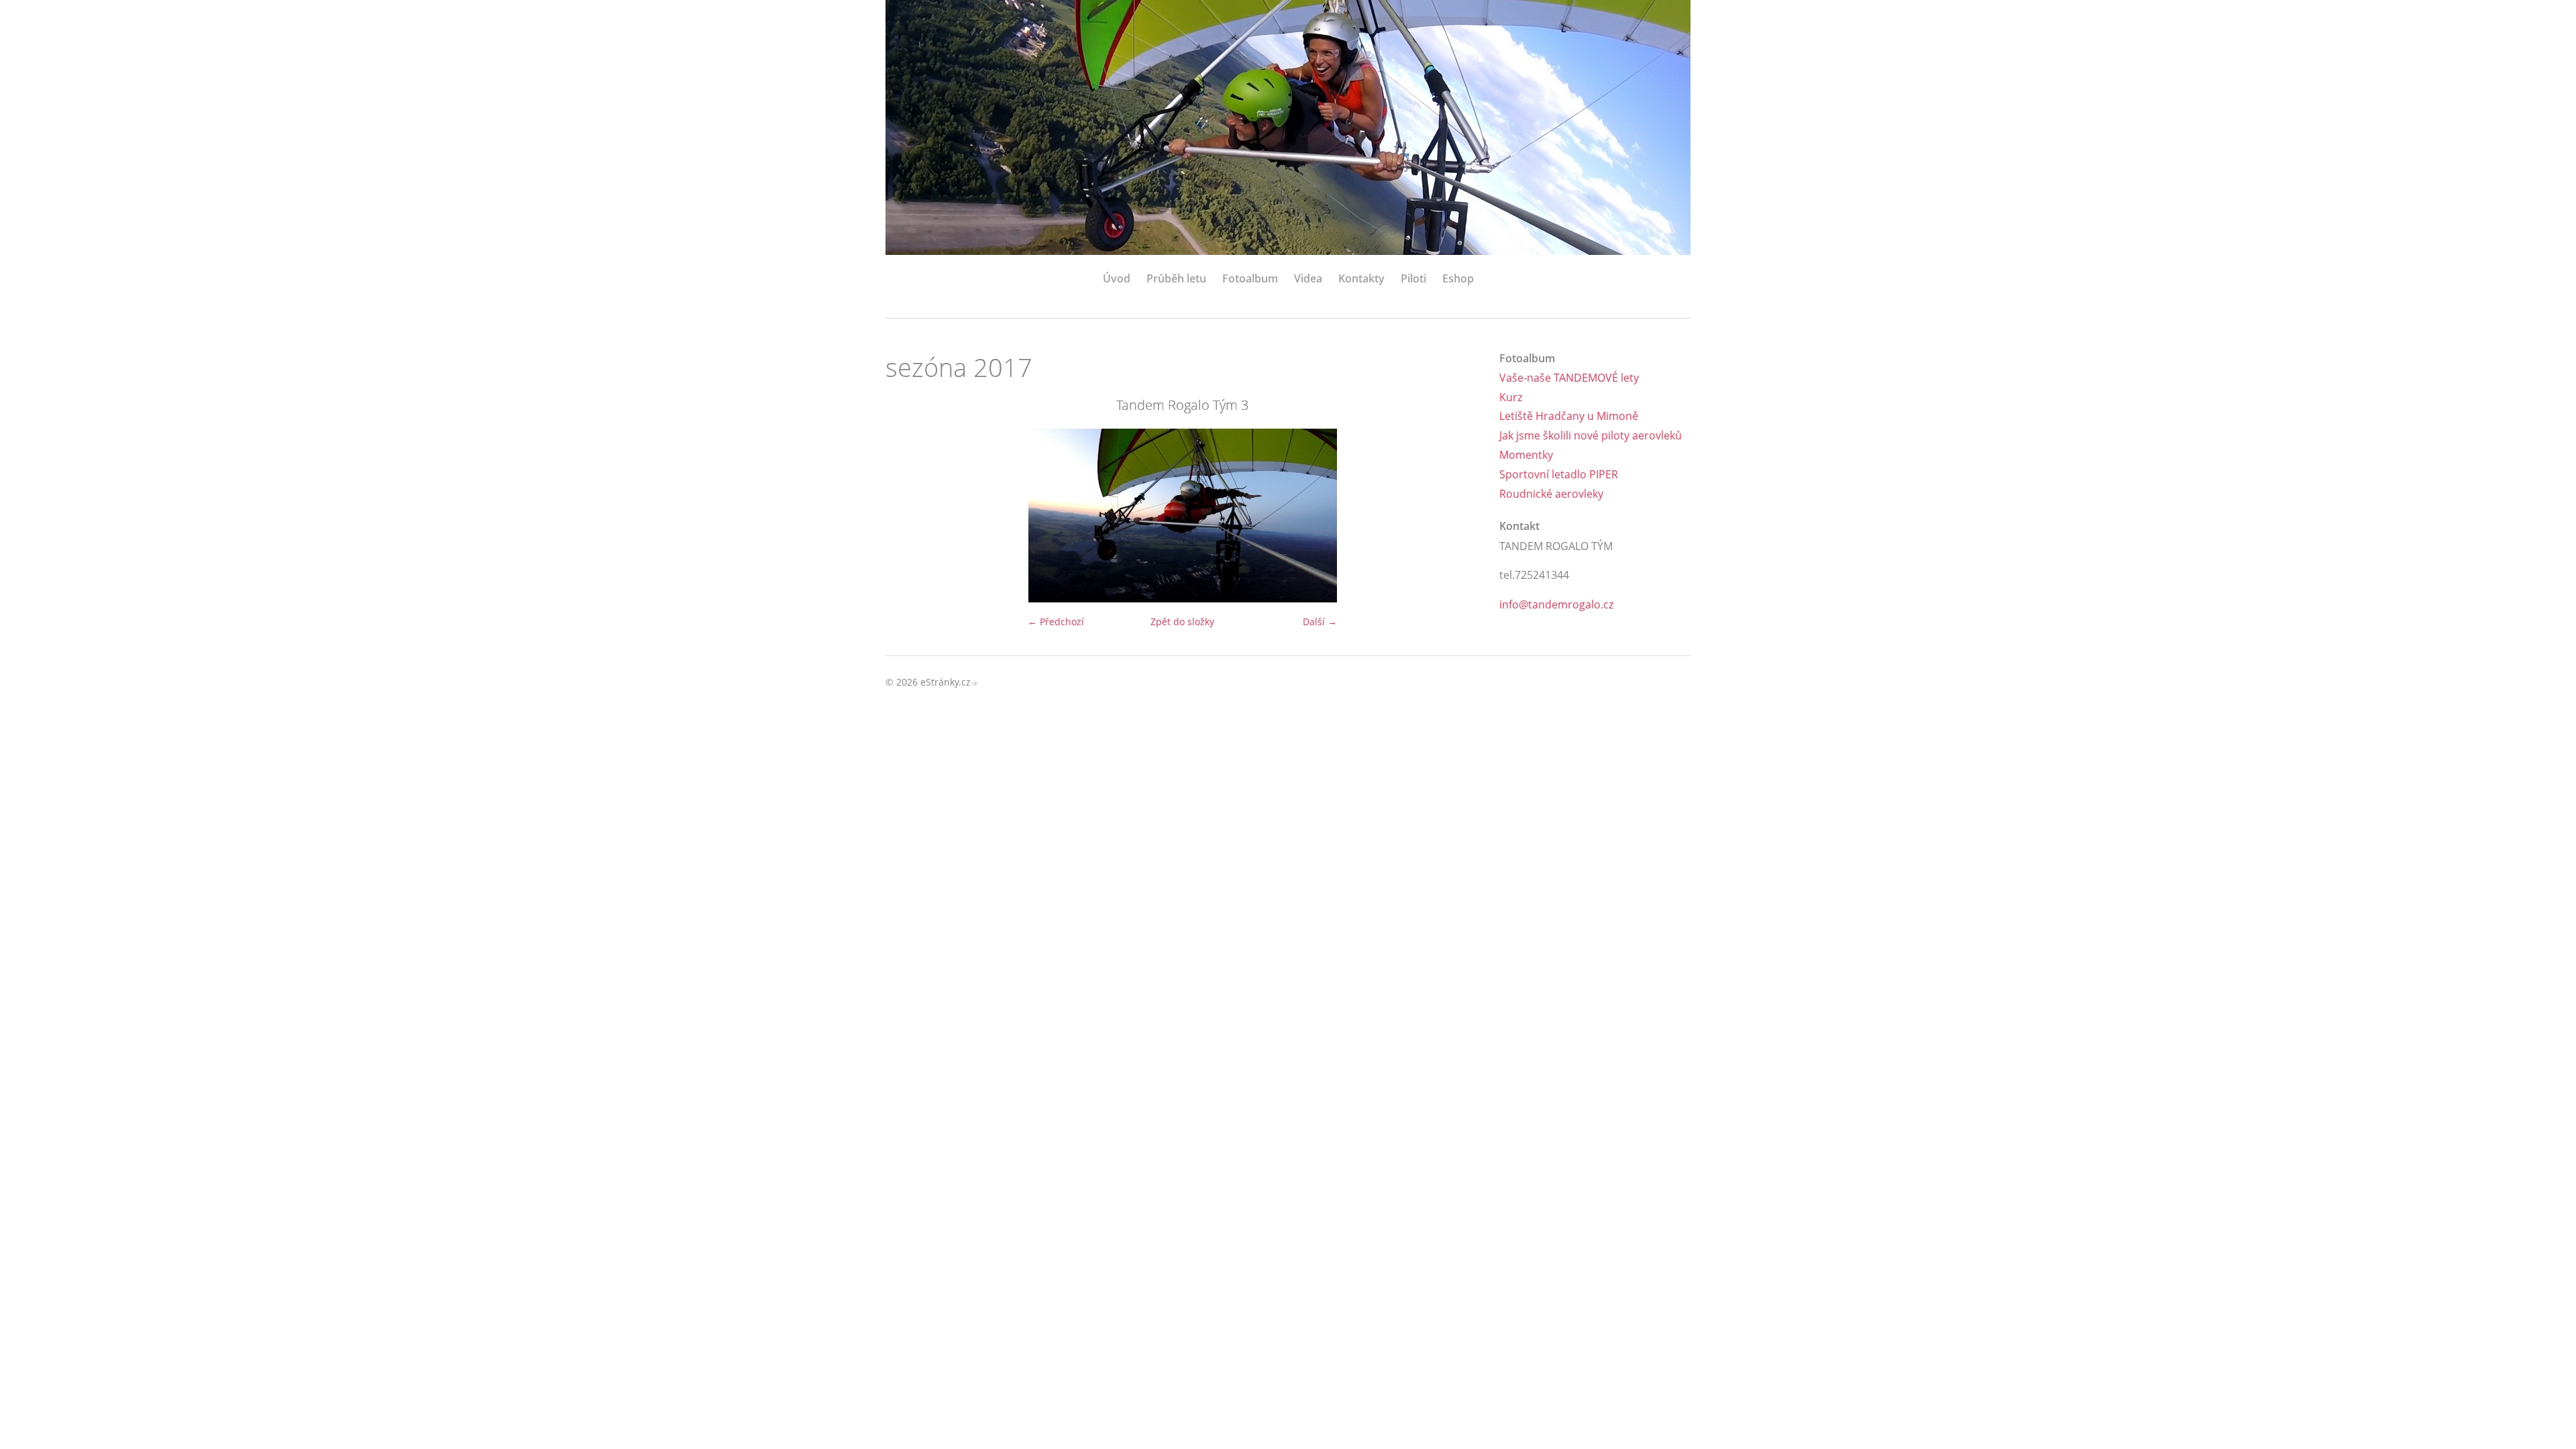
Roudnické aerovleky (1551, 494)
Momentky (1526, 455)
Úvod (1117, 278)
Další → (1320, 622)
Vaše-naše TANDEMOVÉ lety (1569, 378)
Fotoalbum (1250, 278)
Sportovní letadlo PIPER (1559, 474)
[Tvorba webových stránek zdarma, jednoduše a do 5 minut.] (975, 683)
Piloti (1413, 278)
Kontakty (1361, 278)
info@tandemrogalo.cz (1556, 604)
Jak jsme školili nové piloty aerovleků (1591, 435)
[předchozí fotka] (907, 516)
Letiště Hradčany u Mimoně (1569, 416)
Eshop (1458, 278)
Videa (1308, 278)
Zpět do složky (1182, 622)
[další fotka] (1457, 516)
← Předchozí (1056, 622)
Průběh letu (1176, 278)
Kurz (1511, 397)
